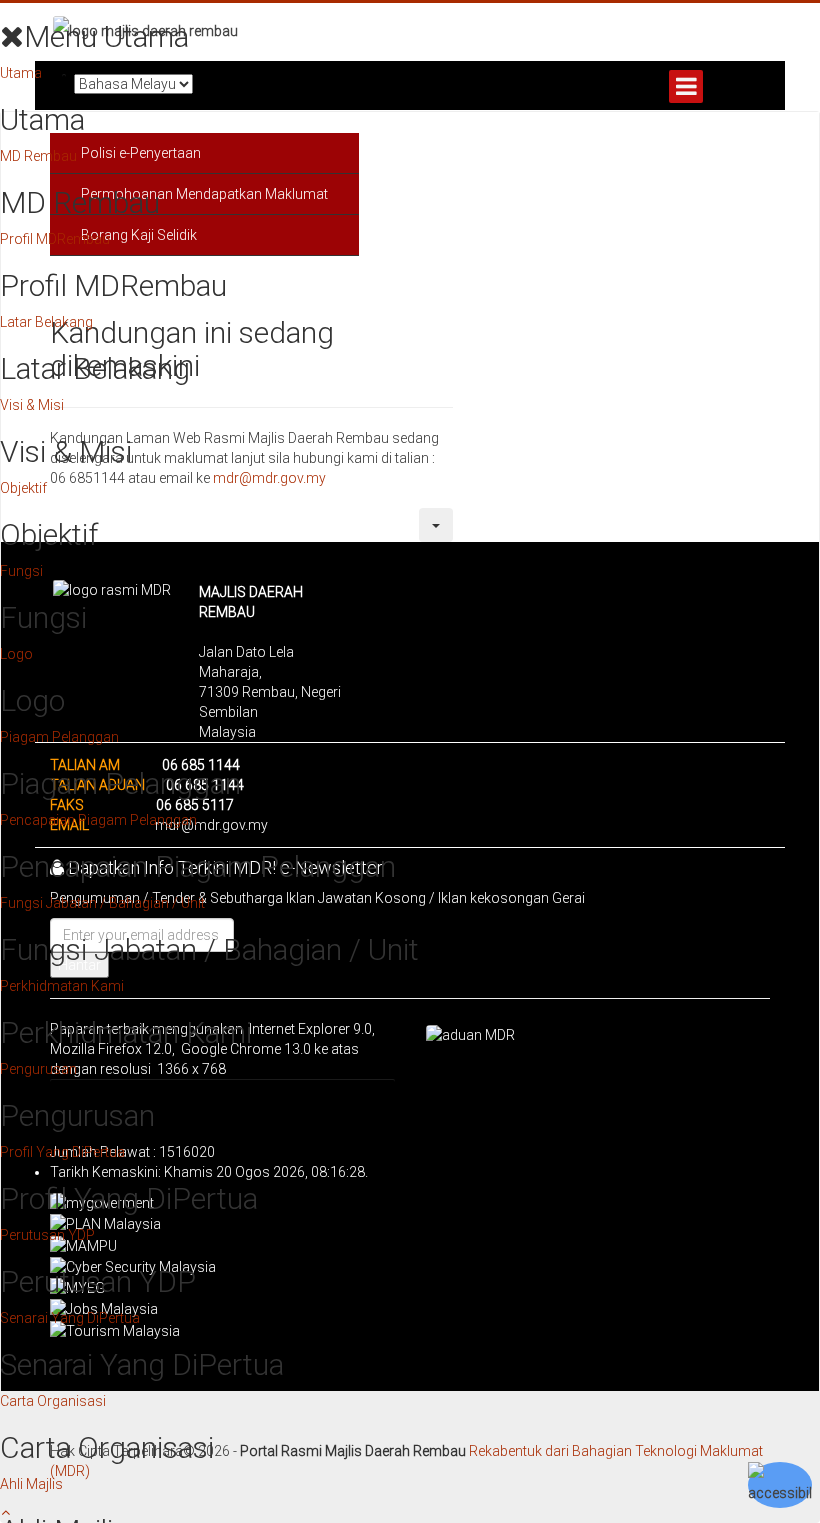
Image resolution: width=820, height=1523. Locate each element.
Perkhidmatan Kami (62, 986)
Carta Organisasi (53, 1401)
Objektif (23, 488)
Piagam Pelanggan (59, 737)
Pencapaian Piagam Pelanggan (98, 820)
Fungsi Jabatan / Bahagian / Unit (102, 903)
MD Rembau (38, 156)
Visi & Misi (32, 405)
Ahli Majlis (31, 1484)
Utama (21, 73)
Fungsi (21, 571)
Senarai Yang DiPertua (70, 1318)
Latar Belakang (46, 322)
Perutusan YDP (47, 1235)
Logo (16, 654)
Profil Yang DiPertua (62, 1152)
